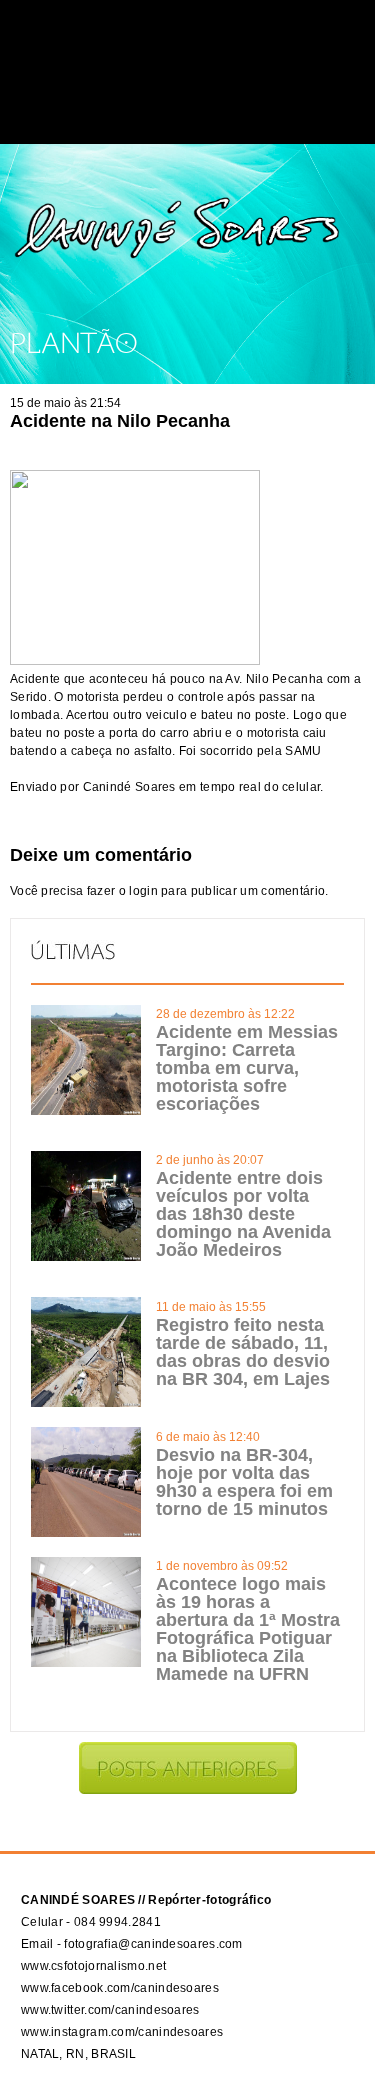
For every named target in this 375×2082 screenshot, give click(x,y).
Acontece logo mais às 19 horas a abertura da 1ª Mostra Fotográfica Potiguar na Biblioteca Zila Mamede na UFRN (248, 1629)
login (143, 891)
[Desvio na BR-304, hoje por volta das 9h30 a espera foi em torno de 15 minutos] (86, 1533)
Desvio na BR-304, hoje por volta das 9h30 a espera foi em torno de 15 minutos (244, 1482)
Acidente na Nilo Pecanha (120, 421)
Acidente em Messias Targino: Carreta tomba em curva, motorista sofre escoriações (247, 1068)
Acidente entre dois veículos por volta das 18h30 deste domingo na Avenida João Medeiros (243, 1214)
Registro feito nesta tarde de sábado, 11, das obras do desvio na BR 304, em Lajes (243, 1352)
